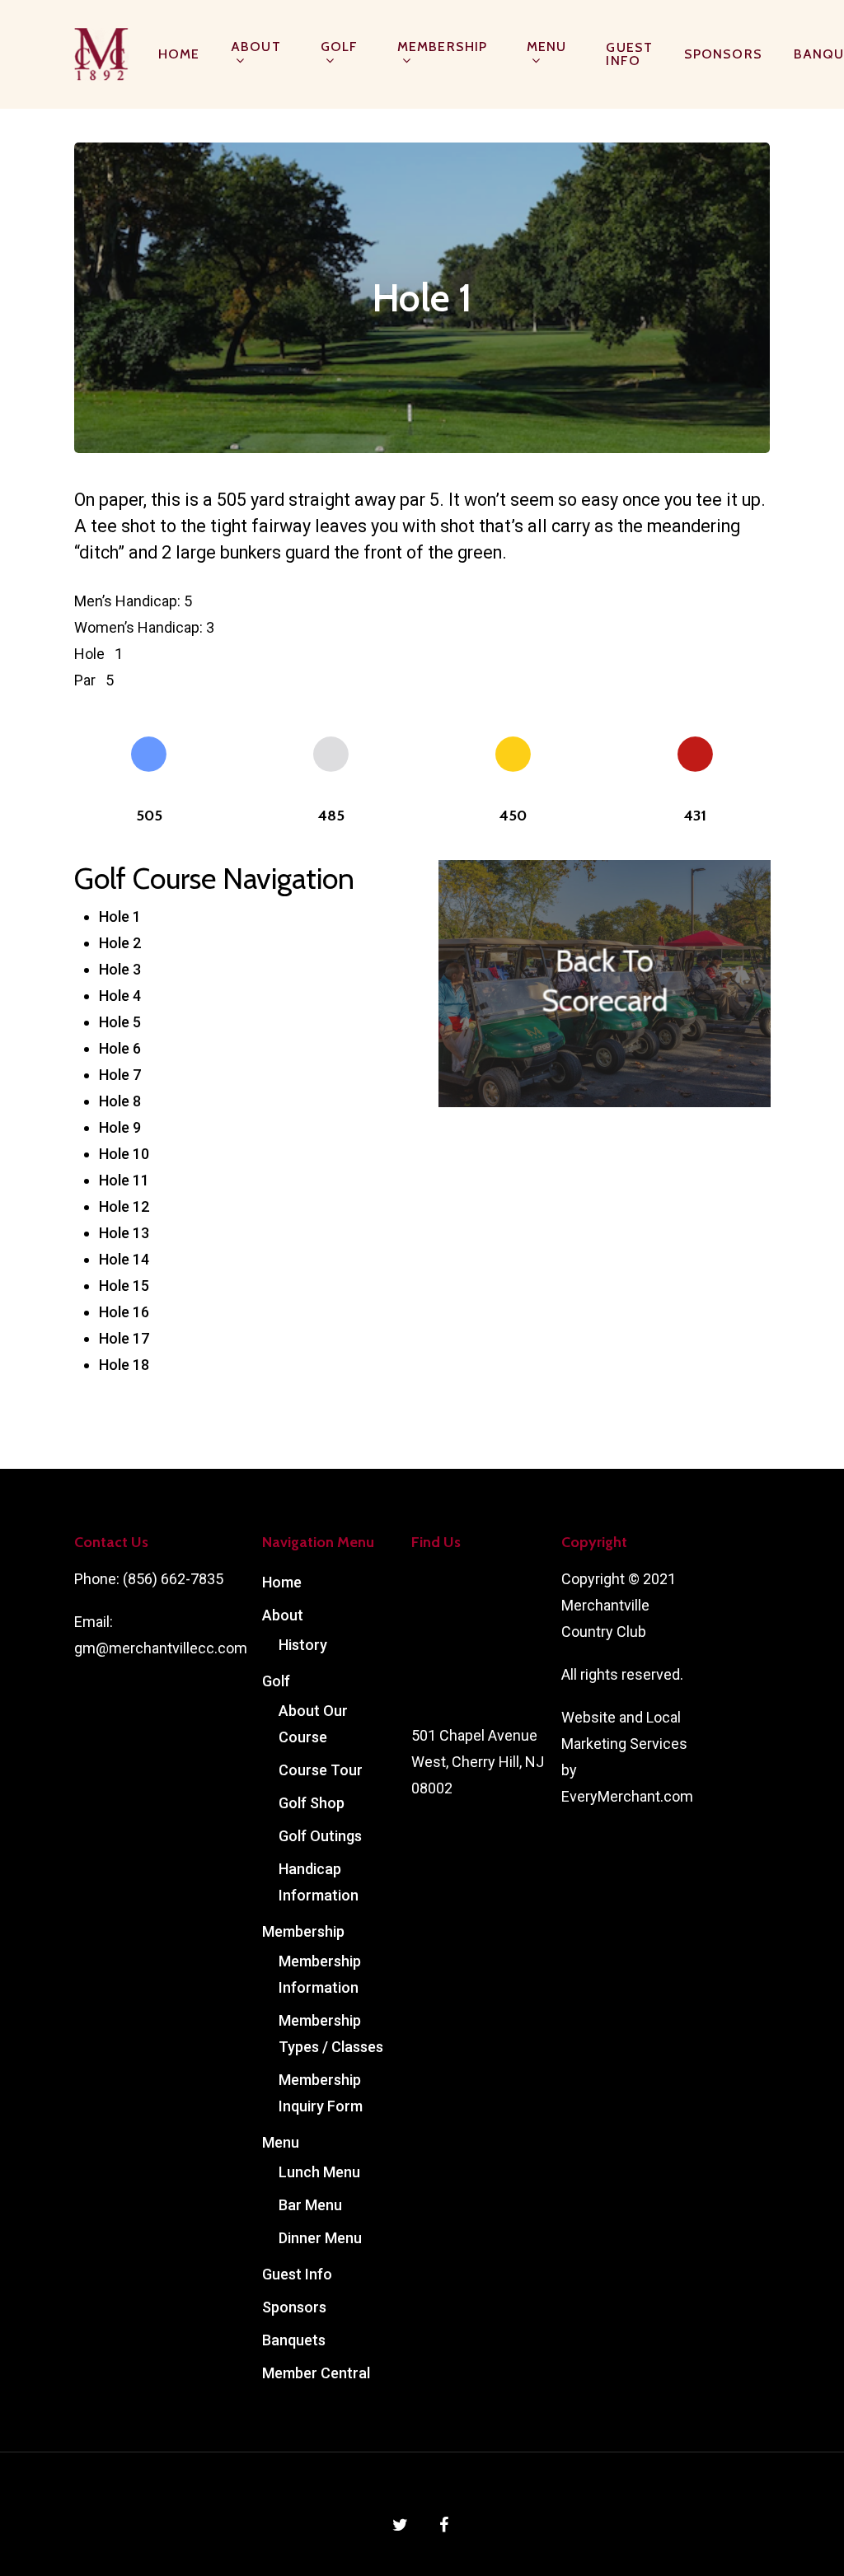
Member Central (316, 2373)
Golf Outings (320, 1836)
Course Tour (321, 1770)
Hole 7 (120, 1075)
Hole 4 (120, 996)
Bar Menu (310, 2205)
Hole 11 (124, 1180)
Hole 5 (120, 1022)
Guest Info (629, 54)
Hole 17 (124, 1338)
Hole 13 (124, 1233)
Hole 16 (124, 1312)
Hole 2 (120, 943)
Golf (339, 47)
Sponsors (723, 54)
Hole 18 (124, 1365)
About (256, 47)
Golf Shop (312, 1803)
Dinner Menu (320, 2238)
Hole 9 (120, 1127)
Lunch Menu (319, 2172)
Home (179, 54)
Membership (442, 47)
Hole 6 (120, 1048)
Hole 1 (120, 916)
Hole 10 (124, 1154)
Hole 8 (120, 1101)
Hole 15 (124, 1286)
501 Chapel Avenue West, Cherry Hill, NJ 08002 (478, 1762)
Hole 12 (124, 1206)
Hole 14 (124, 1259)
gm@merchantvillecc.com (161, 1648)
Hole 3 (120, 969)
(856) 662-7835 (173, 1579)
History (303, 1645)
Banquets (294, 2340)
